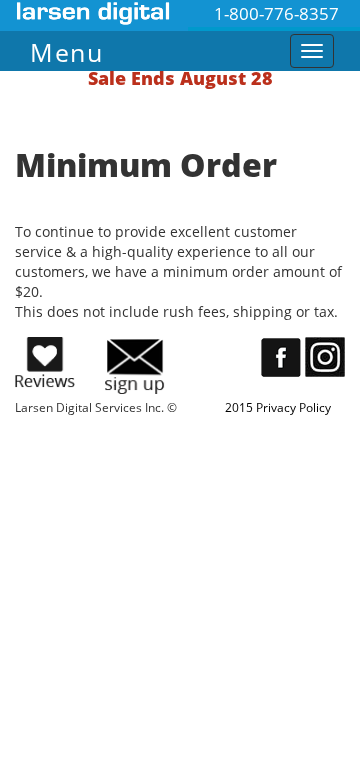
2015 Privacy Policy (278, 407)
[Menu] (145, 47)
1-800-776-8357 (276, 13)
